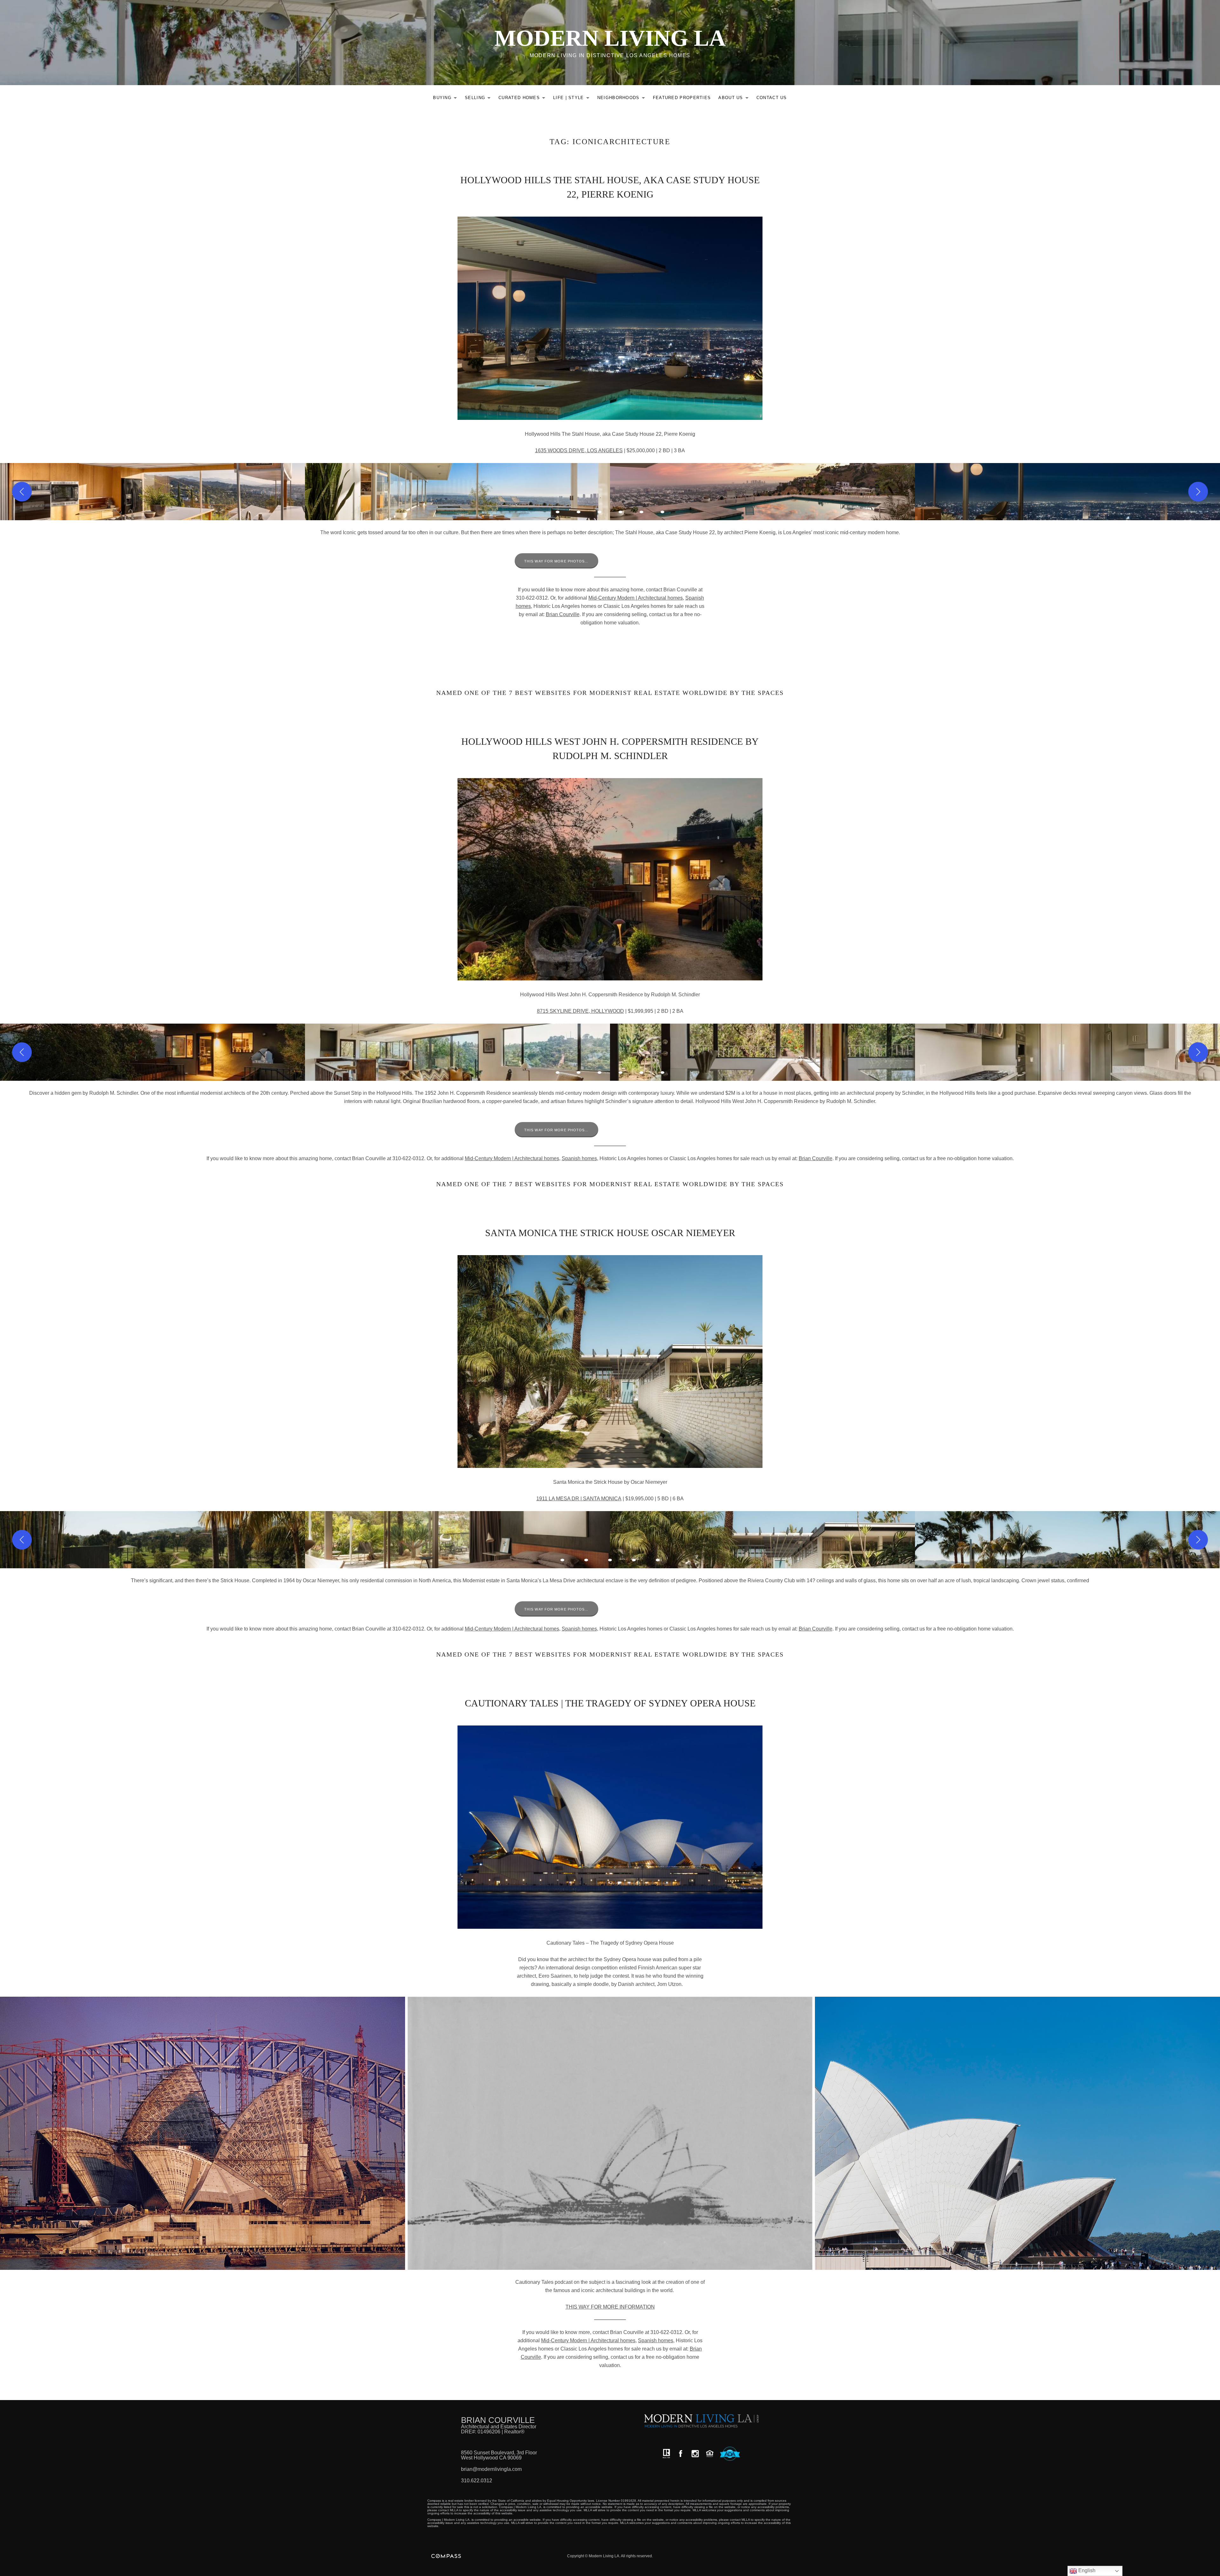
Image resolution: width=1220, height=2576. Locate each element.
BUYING (447, 99)
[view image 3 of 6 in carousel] (600, 512)
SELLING (479, 99)
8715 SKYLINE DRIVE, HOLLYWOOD (580, 1011)
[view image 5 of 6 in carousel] (641, 512)
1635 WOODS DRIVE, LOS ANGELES (579, 451)
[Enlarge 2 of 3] (804, 2005)
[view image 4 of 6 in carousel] (620, 512)
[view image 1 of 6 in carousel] (558, 512)
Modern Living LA (610, 38)
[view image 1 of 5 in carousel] (562, 1560)
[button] (152, 492)
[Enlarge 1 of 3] (397, 2005)
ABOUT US (735, 99)
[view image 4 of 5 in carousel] (634, 1560)
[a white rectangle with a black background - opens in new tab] (681, 2454)
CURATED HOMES (524, 99)
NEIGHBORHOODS (623, 99)
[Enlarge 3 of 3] (1212, 2005)
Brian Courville (563, 614)
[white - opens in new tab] (695, 2454)
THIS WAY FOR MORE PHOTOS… (556, 561)
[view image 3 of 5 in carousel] (610, 1560)
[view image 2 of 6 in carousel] (579, 512)
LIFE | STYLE (573, 99)
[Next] (1198, 492)
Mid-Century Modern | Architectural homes (636, 598)
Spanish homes (579, 1158)
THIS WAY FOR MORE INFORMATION (610, 2307)
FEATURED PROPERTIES (682, 98)
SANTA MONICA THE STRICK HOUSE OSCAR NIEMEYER (610, 1233)
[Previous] (22, 492)
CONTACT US (772, 98)
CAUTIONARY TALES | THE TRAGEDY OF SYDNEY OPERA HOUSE (610, 1703)
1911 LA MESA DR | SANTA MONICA (579, 1499)
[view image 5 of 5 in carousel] (658, 1560)
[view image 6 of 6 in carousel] (662, 512)
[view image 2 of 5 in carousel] (586, 1560)
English (1086, 2570)
